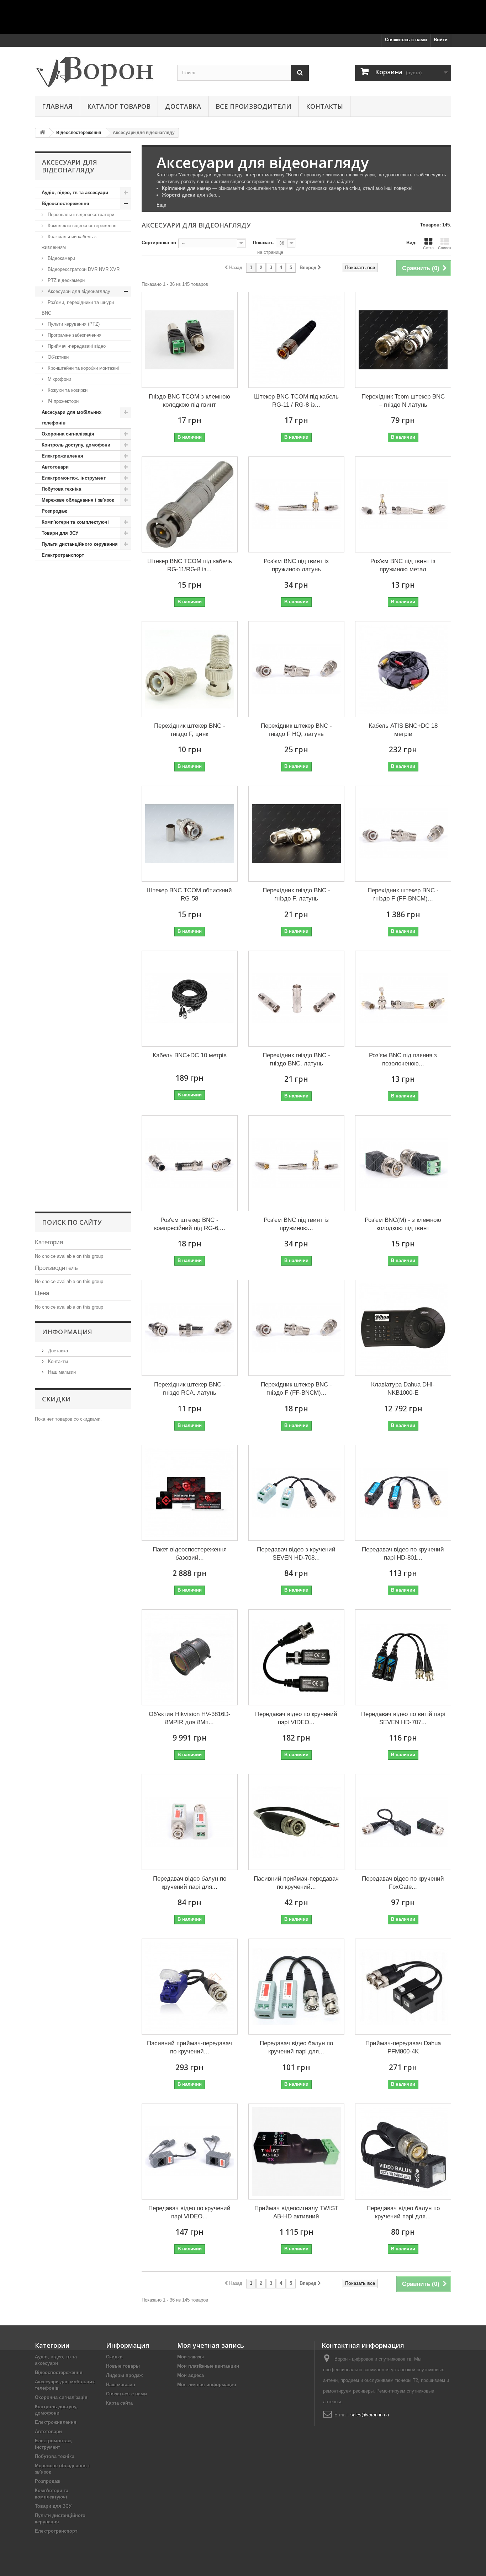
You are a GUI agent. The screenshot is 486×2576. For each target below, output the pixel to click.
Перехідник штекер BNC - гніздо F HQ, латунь (296, 730)
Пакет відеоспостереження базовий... (190, 1554)
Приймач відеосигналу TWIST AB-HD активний (296, 2212)
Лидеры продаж (124, 2375)
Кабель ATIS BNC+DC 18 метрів (403, 730)
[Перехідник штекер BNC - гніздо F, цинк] (190, 669)
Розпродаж (54, 511)
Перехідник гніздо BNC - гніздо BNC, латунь (296, 1059)
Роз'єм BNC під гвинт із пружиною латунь (296, 565)
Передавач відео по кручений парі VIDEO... (296, 1718)
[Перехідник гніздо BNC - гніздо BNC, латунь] (296, 999)
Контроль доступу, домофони (76, 445)
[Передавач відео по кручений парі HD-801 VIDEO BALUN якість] (403, 1493)
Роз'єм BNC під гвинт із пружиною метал (403, 565)
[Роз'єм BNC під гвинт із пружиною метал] (403, 504)
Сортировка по (159, 243)
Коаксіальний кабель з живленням (69, 242)
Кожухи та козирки (67, 390)
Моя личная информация (207, 2385)
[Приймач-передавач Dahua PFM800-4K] (403, 1987)
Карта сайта (119, 2403)
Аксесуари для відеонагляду (78, 291)
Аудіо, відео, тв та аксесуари (75, 193)
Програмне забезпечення (74, 335)
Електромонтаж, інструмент (74, 478)
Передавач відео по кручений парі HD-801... (403, 1554)
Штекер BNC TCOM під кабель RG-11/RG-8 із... (190, 565)
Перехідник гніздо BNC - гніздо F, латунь (296, 894)
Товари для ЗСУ (60, 533)
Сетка (428, 248)
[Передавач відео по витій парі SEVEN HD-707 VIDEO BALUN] (403, 1657)
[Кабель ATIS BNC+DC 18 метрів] (403, 669)
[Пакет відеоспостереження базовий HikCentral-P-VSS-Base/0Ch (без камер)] (190, 1493)
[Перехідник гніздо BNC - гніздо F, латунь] (296, 834)
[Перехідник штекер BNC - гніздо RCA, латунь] (190, 1328)
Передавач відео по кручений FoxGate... (403, 1883)
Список (445, 248)
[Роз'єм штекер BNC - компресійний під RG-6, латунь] (190, 1163)
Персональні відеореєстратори (80, 215)
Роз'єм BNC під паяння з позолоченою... (403, 1059)
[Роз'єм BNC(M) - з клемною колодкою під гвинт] (403, 1163)
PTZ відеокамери (65, 280)
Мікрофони (59, 379)
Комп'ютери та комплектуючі (75, 522)
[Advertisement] (243, 16)
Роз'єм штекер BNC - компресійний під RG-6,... (190, 1224)
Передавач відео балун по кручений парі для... (190, 1883)
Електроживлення (62, 456)
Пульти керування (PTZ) (73, 324)
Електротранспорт (63, 555)
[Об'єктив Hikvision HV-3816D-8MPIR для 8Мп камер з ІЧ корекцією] (190, 1657)
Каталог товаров (119, 106)
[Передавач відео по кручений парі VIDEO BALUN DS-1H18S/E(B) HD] (296, 1657)
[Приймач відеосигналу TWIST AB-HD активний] (296, 2152)
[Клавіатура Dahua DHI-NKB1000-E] (403, 1328)
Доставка (183, 106)
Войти (441, 40)
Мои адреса (191, 2375)
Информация (67, 1332)
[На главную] (42, 133)
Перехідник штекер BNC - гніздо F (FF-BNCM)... (403, 894)
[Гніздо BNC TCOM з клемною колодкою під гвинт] (190, 340)
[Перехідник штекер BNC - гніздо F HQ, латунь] (296, 669)
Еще (161, 205)
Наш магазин (61, 1372)
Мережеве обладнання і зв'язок (78, 500)
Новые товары (123, 2366)
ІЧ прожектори (62, 401)
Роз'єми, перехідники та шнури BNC (78, 308)
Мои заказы (191, 2357)
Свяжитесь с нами (406, 40)
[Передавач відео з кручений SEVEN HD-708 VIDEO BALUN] (296, 1493)
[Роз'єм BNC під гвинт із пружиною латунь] (296, 504)
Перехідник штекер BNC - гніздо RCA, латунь (190, 1389)
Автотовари (55, 467)
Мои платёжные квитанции (208, 2366)
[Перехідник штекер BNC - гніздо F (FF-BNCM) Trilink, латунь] (296, 1328)
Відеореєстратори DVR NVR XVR (83, 269)
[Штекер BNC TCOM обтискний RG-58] (190, 834)
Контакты (324, 106)
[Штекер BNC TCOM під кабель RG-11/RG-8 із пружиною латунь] (190, 504)
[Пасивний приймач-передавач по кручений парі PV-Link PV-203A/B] (190, 1987)
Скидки (56, 1399)
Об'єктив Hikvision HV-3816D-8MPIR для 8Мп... (190, 1718)
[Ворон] (101, 70)
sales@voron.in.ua (370, 2415)
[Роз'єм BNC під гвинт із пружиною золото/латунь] (296, 1163)
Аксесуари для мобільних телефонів (72, 418)
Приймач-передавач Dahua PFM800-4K (403, 2047)
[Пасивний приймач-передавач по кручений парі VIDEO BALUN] (296, 1822)
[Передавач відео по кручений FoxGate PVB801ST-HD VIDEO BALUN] (403, 1822)
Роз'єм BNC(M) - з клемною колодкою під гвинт (403, 1224)
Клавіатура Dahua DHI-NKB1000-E (403, 1389)
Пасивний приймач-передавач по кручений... (296, 1883)
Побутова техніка (61, 489)
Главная (57, 106)
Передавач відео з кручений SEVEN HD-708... (296, 1554)
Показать (263, 243)
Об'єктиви (57, 357)
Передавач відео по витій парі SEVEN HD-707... (403, 1718)
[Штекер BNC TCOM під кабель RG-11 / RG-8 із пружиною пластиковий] (296, 340)
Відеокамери (61, 258)
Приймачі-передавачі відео (76, 346)
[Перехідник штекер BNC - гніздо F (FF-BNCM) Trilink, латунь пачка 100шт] (403, 834)
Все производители (253, 106)
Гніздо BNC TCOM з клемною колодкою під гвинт (189, 401)
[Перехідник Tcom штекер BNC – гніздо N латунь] (403, 340)
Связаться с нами (126, 2394)
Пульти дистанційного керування (80, 544)
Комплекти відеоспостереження (81, 226)
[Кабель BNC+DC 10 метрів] (190, 999)
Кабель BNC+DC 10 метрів (190, 1055)
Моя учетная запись (211, 2345)
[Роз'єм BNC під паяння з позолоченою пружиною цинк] (403, 999)
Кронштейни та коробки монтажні (83, 368)
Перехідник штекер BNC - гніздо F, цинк (190, 730)
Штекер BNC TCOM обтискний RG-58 (189, 894)
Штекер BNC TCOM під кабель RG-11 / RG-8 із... (296, 401)
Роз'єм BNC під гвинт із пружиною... (296, 1224)
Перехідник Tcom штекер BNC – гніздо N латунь (403, 401)
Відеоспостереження (65, 204)
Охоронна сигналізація (68, 434)
